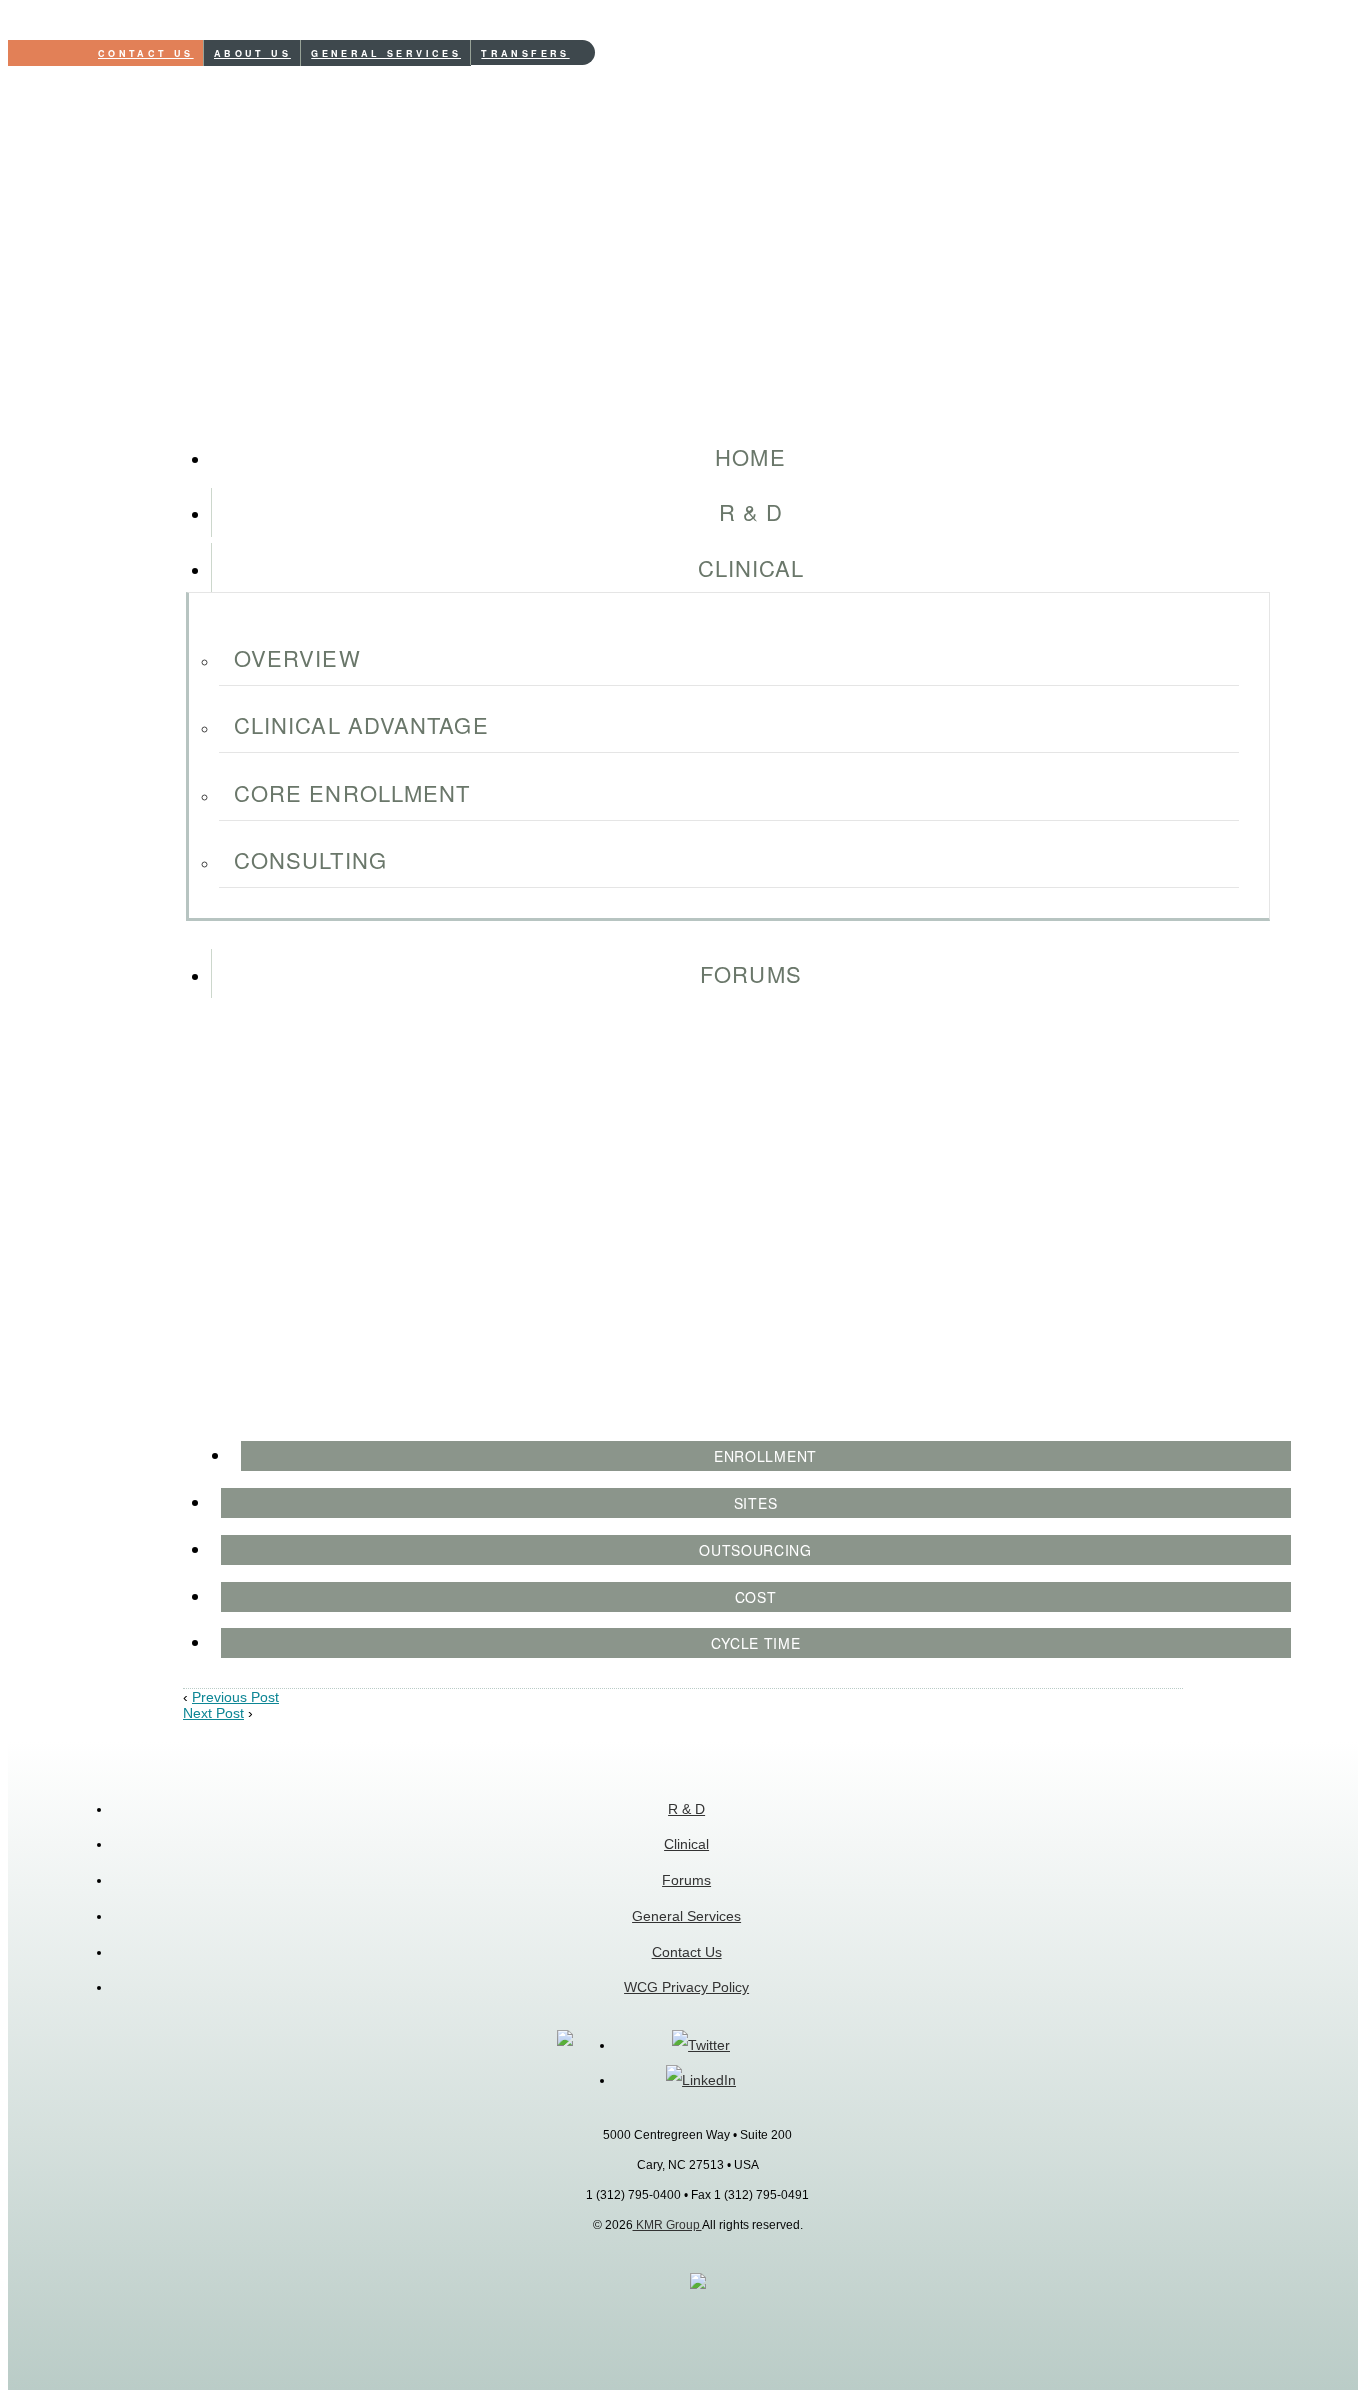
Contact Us (146, 53)
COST (756, 1597)
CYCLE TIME (756, 1643)
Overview (297, 657)
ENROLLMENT (765, 1456)
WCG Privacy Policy (686, 1987)
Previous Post (235, 1697)
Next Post (213, 1713)
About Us (252, 53)
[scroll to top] (698, 2285)
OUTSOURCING (755, 1550)
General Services (386, 53)
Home (750, 456)
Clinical (751, 567)
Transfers (525, 53)
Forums (751, 973)
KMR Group (667, 2225)
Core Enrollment (352, 792)
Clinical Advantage (361, 724)
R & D (751, 511)
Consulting (310, 859)
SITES (756, 1503)
